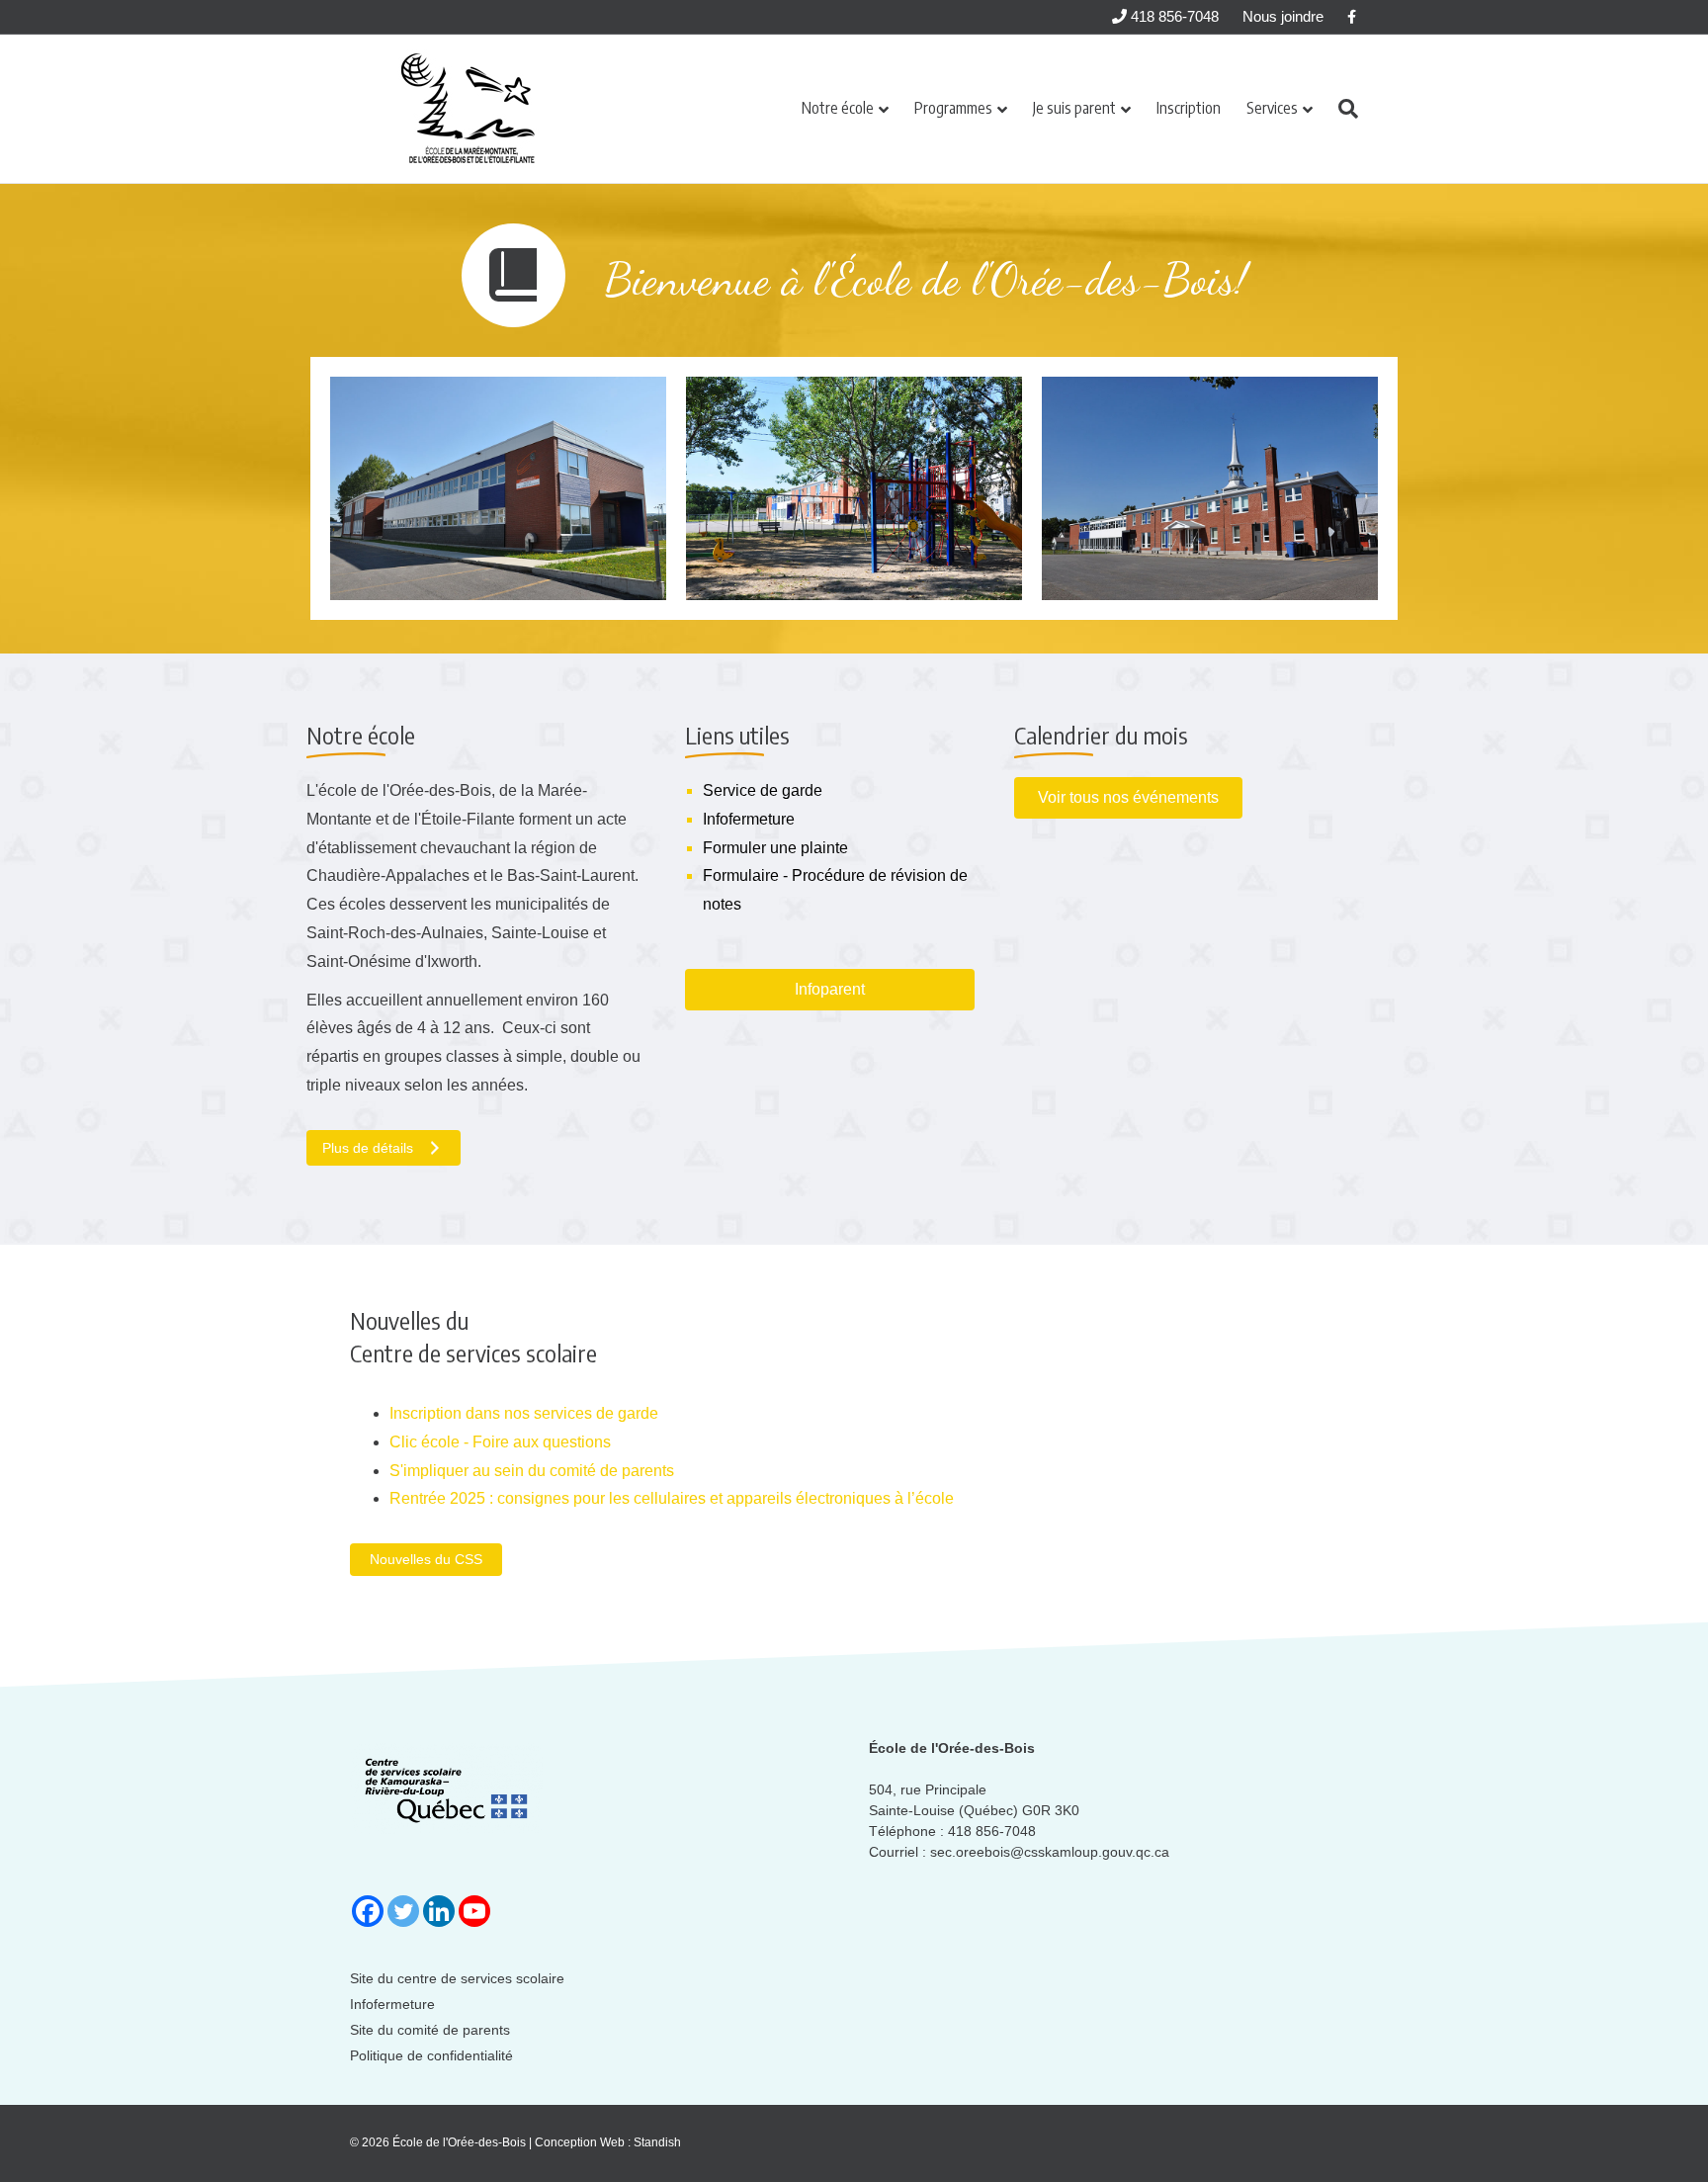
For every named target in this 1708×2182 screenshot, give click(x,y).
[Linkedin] (439, 1911)
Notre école (838, 108)
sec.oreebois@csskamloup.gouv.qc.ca (1050, 1852)
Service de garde (763, 790)
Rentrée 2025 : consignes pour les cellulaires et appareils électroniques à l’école (672, 1498)
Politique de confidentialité (431, 2055)
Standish (657, 2142)
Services (1272, 108)
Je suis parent (1074, 108)
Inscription (1189, 108)
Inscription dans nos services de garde (524, 1413)
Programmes (953, 108)
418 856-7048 (1173, 16)
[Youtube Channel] (474, 1911)
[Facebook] (368, 1911)
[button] (426, 1560)
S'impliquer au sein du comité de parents (532, 1471)
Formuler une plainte (775, 848)
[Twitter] (403, 1911)
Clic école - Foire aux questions (500, 1442)
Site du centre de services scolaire (457, 1978)
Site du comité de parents (430, 2030)
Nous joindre (1283, 16)
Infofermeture (749, 819)
